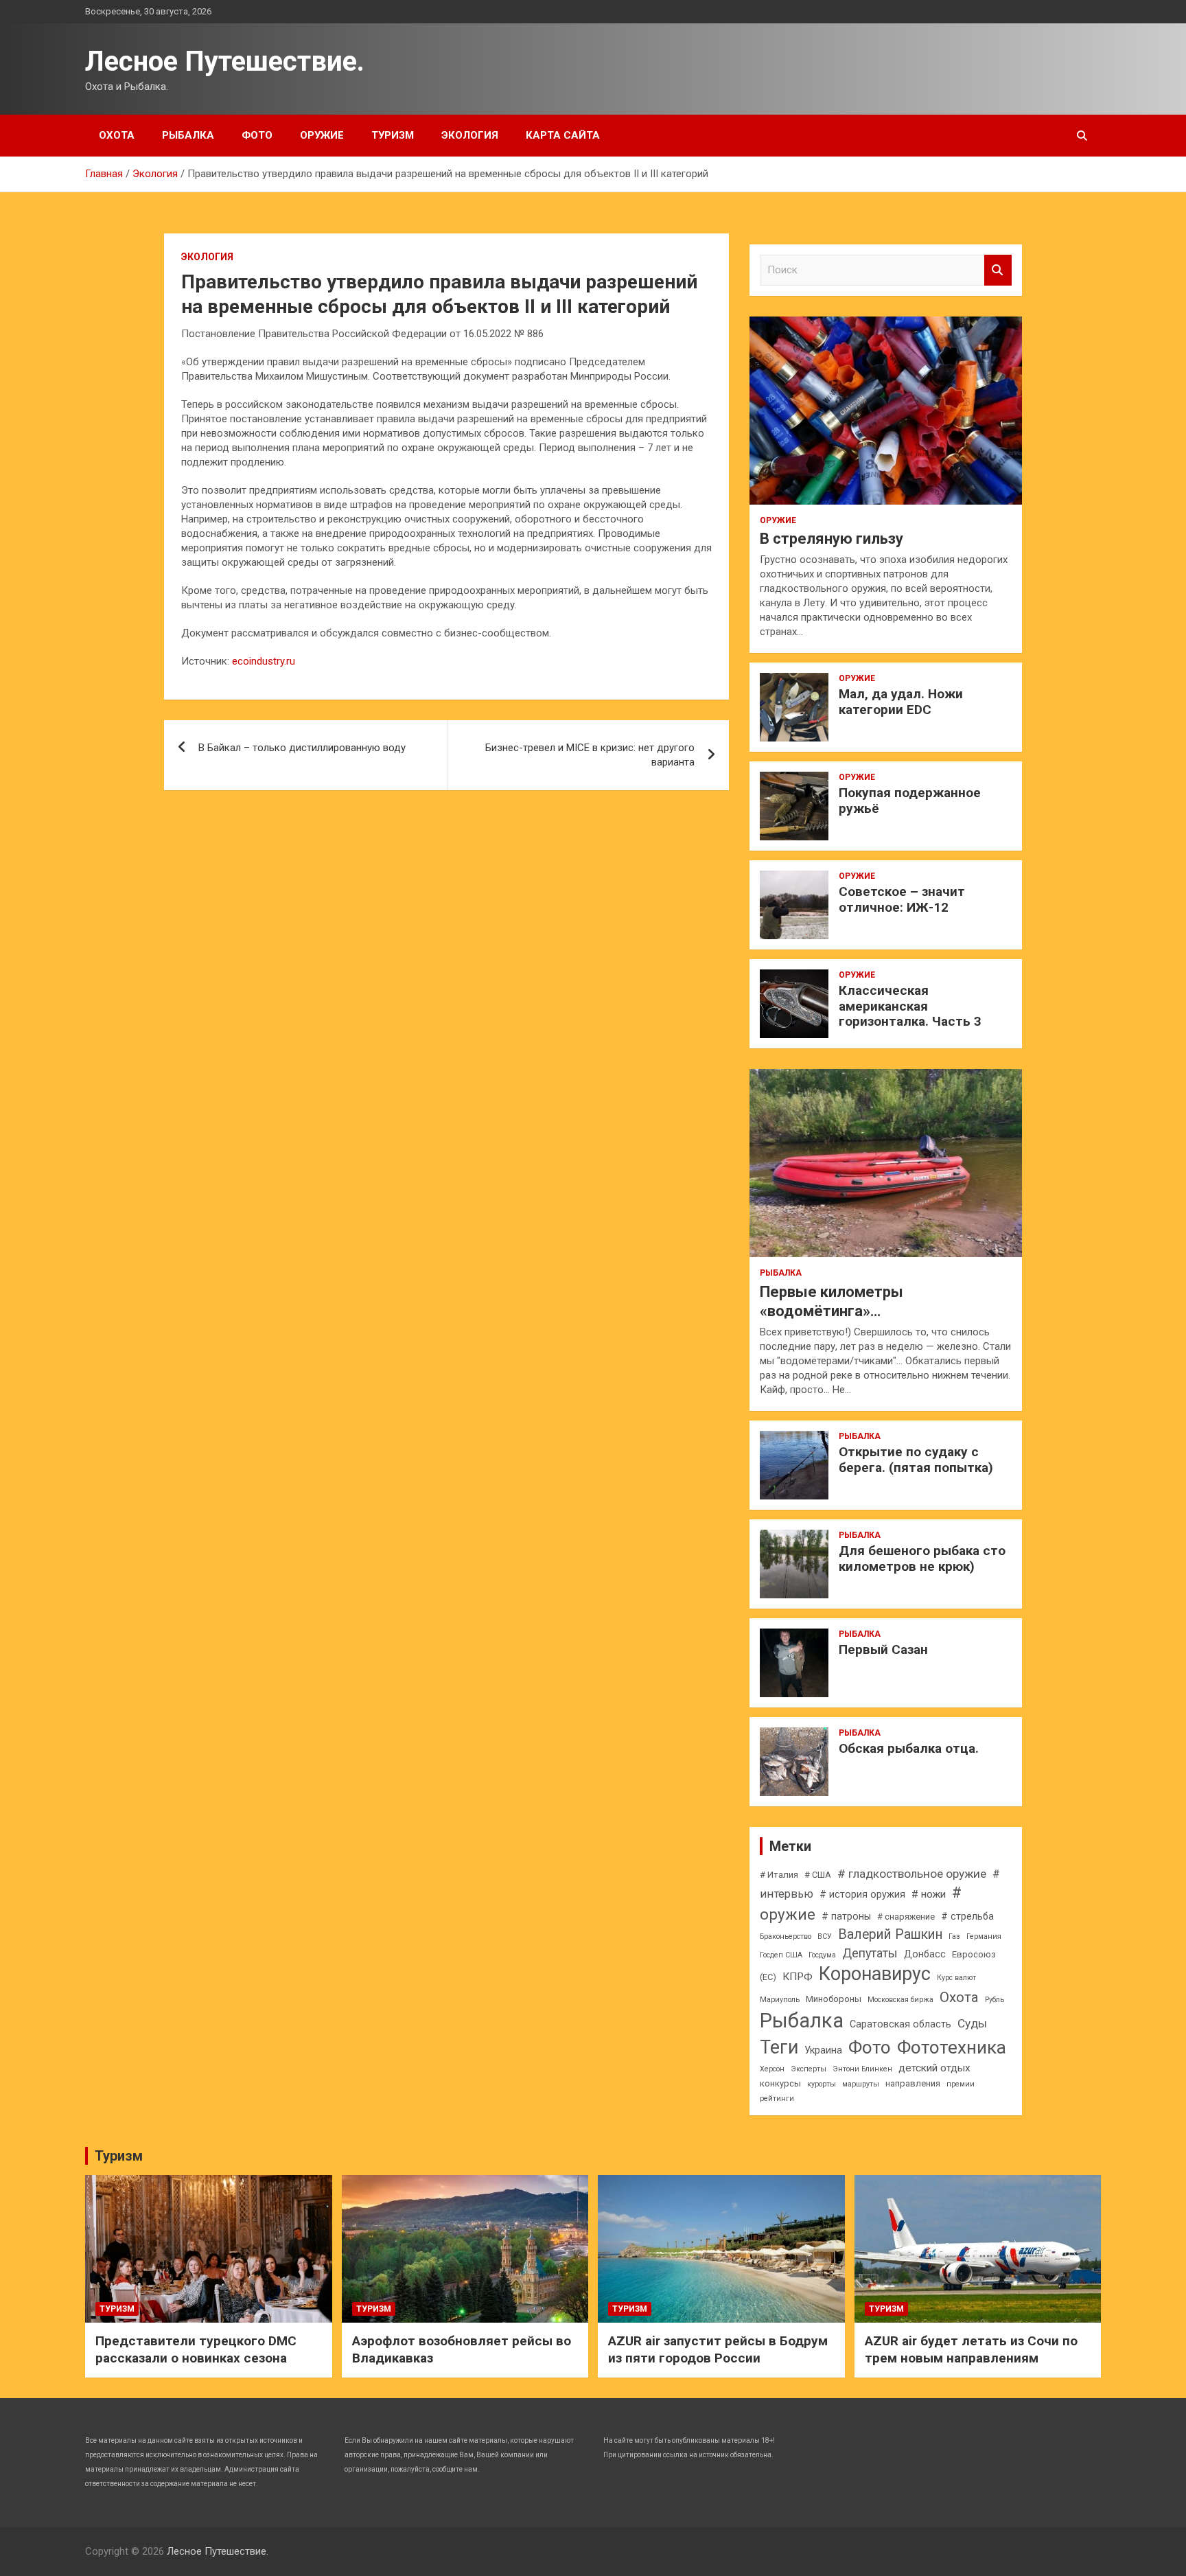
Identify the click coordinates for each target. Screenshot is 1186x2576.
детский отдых (934, 2068)
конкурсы (780, 2083)
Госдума (822, 1955)
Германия (984, 1936)
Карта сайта (563, 135)
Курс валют (956, 1978)
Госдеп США (781, 1955)
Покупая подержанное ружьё (910, 801)
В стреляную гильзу (832, 539)
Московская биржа (900, 2000)
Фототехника (952, 2047)
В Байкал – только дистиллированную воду (302, 748)
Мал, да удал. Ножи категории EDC (901, 702)
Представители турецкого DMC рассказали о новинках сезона (196, 2349)
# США (818, 1875)
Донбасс (925, 1954)
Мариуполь (780, 2000)
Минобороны (834, 1999)
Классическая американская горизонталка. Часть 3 (910, 1006)
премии (961, 2084)
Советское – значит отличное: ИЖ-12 (902, 899)
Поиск (998, 270)
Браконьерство (786, 1936)
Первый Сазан (883, 1649)
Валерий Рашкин (890, 1934)
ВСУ (825, 1936)
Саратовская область (900, 2024)
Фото (257, 135)
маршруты (861, 2084)
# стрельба (967, 1916)
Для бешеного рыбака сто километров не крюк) (922, 1559)
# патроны (846, 1916)
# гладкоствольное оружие (912, 1874)
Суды (972, 2023)
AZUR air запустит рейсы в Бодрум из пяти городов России (718, 2349)
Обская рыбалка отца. (909, 1748)
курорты (822, 2084)
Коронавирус (875, 1974)
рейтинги (777, 2098)
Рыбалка (188, 135)
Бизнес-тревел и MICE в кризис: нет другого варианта (590, 755)
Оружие (322, 135)
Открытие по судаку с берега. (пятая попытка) (916, 1460)
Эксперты (809, 2069)
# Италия (779, 1875)
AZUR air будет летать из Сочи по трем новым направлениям (971, 2349)
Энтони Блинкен (862, 2069)
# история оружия (862, 1894)
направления (913, 2083)
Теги (779, 2047)
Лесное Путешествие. (225, 61)
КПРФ (798, 1977)
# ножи (929, 1894)
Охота (117, 135)
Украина (823, 2050)
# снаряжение (906, 1917)
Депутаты (870, 1953)
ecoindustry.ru (264, 661)
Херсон (772, 2069)
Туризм (393, 135)
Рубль (995, 2000)
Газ (954, 1936)
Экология (470, 135)
